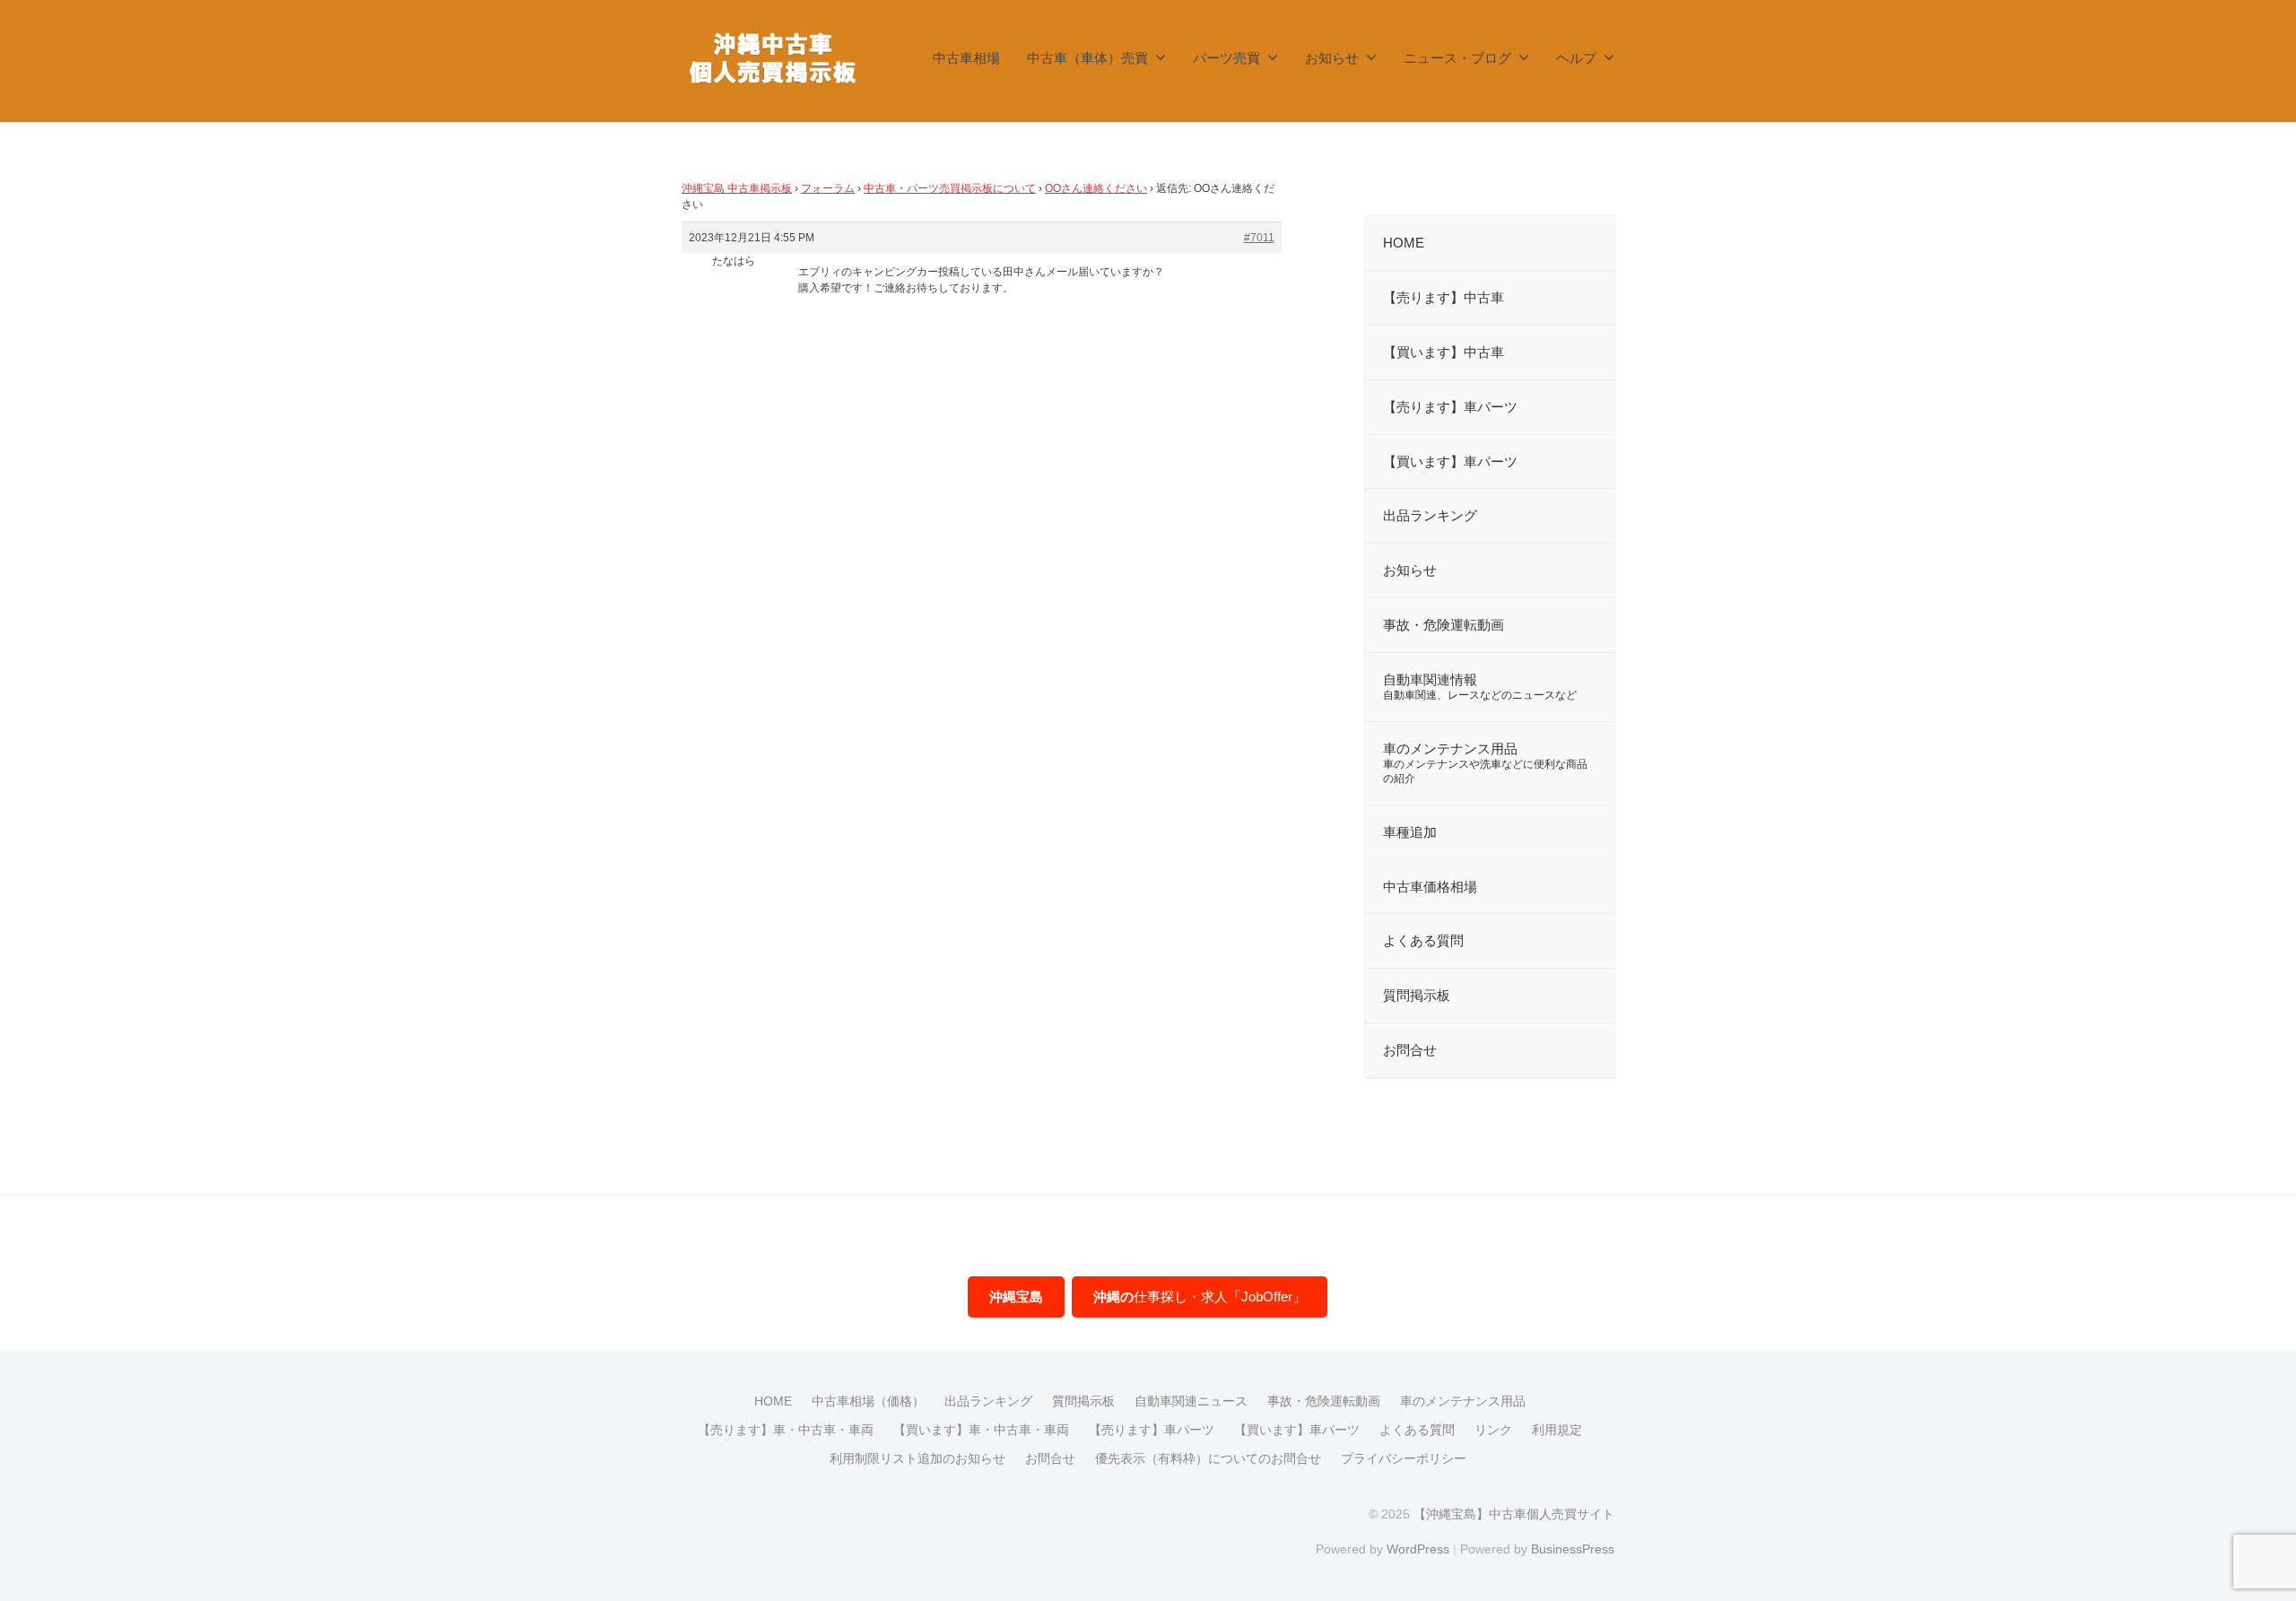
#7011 (1259, 238)
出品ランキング (988, 1401)
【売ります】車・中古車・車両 (786, 1430)
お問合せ (1050, 1458)
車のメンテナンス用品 (1463, 1401)
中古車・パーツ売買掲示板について (950, 188)
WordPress (1418, 1549)
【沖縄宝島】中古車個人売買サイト (1514, 1514)
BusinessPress (1573, 1549)
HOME (773, 1401)
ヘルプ (1576, 58)
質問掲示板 (1083, 1401)
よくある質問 (1417, 1430)
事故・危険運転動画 (1324, 1401)
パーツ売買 (1226, 58)
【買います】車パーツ (1297, 1430)
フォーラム (828, 188)
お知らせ (1332, 58)
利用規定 (1557, 1430)
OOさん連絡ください (1096, 188)
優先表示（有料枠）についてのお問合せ (1208, 1458)
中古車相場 (966, 58)
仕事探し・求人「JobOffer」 (1200, 1296)
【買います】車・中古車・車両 (981, 1430)
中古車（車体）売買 (1087, 58)
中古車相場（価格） (868, 1401)
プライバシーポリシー (1404, 1458)
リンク (1493, 1430)
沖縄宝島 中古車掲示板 (737, 188)
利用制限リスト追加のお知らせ (918, 1458)
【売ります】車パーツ (1152, 1430)
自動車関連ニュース (1191, 1401)
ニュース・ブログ (1457, 58)
